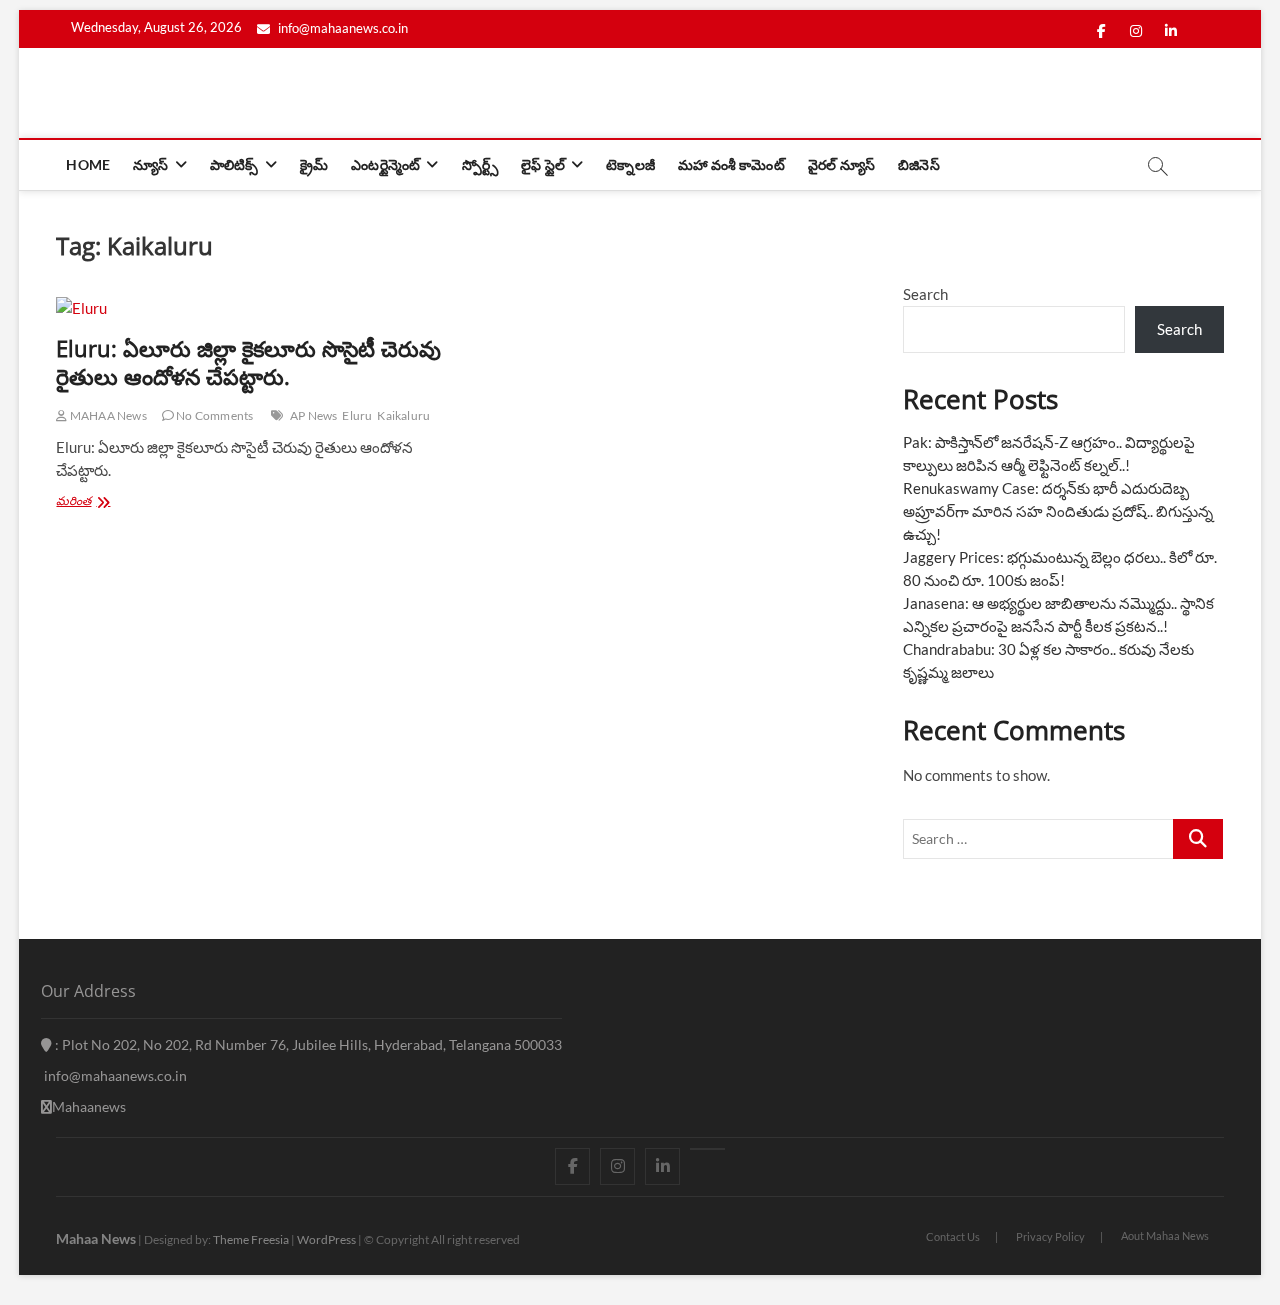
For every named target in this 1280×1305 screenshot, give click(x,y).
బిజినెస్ (919, 164)
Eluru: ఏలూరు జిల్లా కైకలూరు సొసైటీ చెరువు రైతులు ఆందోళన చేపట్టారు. (248, 362)
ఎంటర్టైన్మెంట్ (385, 164)
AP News (313, 415)
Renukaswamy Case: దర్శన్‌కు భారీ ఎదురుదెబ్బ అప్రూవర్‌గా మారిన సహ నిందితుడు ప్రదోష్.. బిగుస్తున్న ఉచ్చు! (1058, 511)
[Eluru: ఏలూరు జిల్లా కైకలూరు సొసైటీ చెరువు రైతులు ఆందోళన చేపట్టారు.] (252, 308)
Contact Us (953, 1236)
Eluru (357, 415)
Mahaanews (89, 1106)
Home (88, 164)
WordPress (326, 1239)
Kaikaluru (403, 415)
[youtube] (707, 1149)
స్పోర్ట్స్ (480, 164)
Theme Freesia (251, 1239)
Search (925, 294)
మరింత (95, 502)
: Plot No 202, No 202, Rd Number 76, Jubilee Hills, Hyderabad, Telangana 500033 (307, 1044)
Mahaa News (96, 1238)
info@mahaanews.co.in (341, 28)
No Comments (213, 415)
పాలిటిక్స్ (234, 164)
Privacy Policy (1050, 1236)
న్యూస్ (150, 164)
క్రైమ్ (314, 164)
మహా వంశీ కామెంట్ (731, 164)
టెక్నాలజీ (630, 164)
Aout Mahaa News (1165, 1235)
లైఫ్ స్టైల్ (543, 164)
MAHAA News (107, 415)
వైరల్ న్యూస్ (841, 164)
